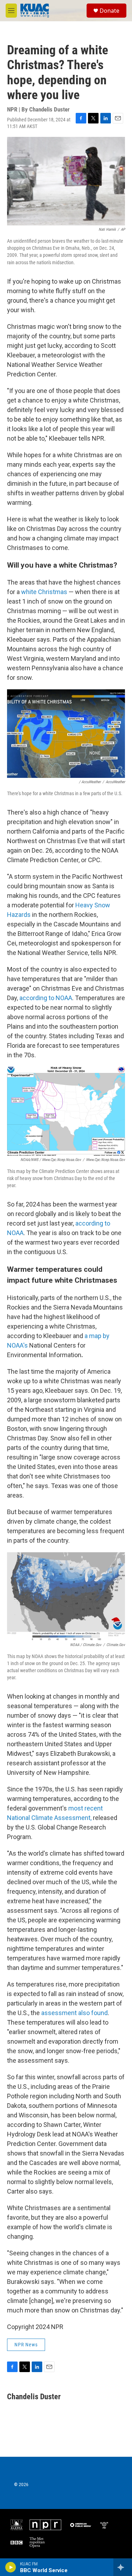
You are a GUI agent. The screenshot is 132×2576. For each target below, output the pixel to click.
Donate (109, 11)
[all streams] (123, 2567)
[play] (11, 2567)
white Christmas (44, 592)
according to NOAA (46, 998)
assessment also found (74, 2013)
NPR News (26, 2345)
